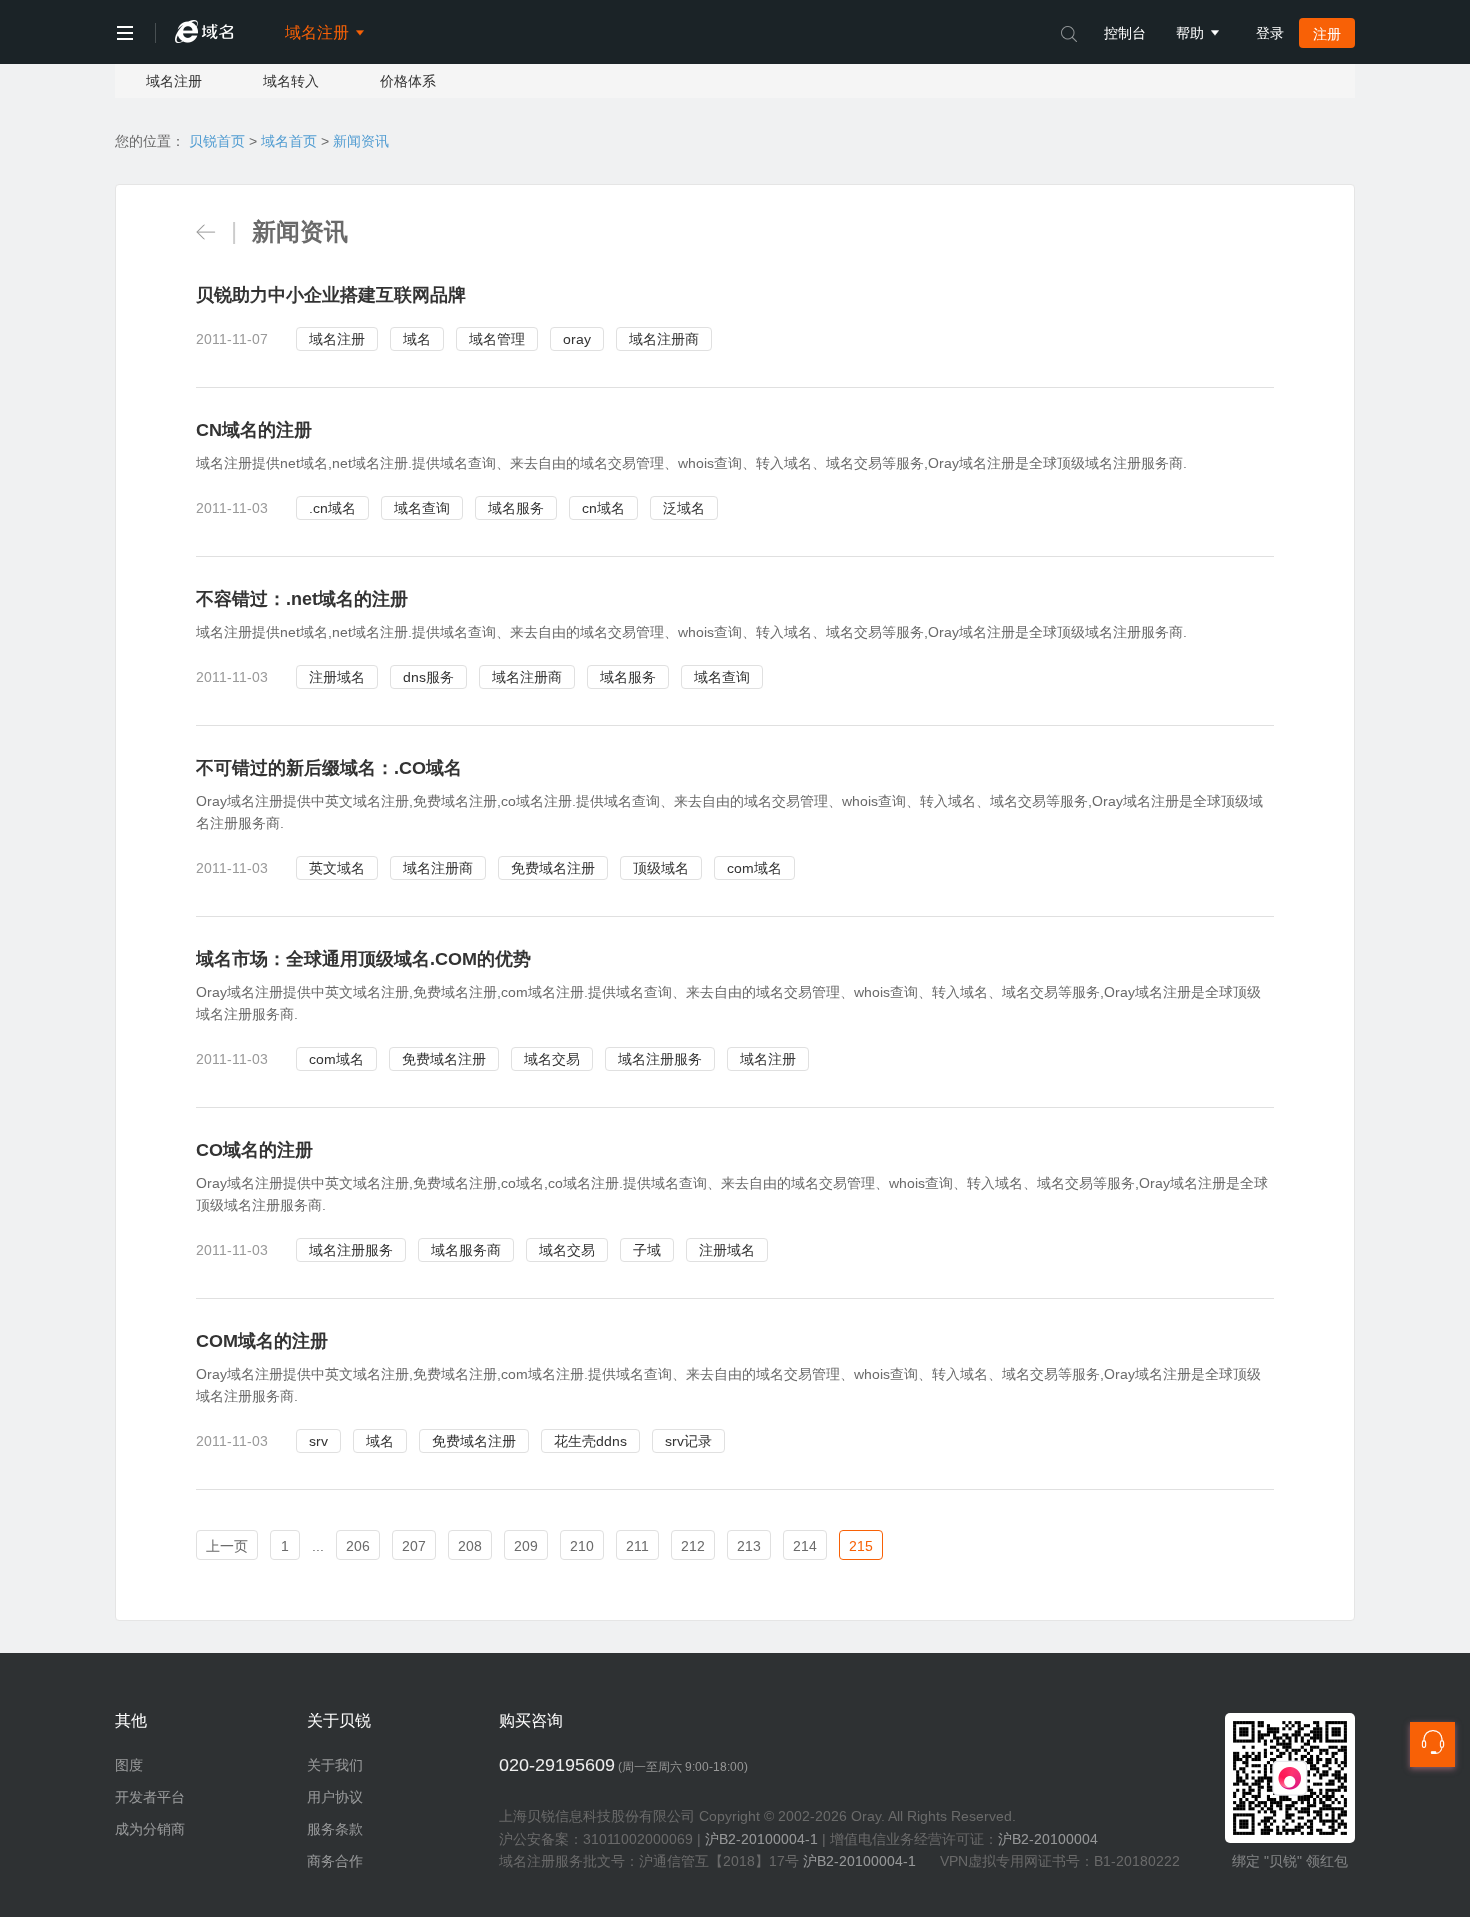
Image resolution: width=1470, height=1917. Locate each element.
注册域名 (337, 677)
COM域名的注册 (262, 1341)
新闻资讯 (361, 141)
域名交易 (552, 1059)
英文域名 (337, 868)
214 (805, 1546)
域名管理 (497, 339)
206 (358, 1546)
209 (526, 1546)
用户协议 (335, 1797)
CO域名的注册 (254, 1150)
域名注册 (174, 81)
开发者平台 (150, 1797)
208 (470, 1546)
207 (414, 1546)
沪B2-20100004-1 (761, 1839)
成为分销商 (150, 1829)
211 (637, 1546)
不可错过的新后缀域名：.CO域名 (329, 768)
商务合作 (335, 1861)
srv (318, 1441)
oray (577, 339)
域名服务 (516, 508)
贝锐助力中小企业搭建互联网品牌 (331, 295)
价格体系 (408, 81)
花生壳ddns (590, 1441)
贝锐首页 (217, 141)
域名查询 (422, 508)
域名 (417, 339)
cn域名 (603, 508)
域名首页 (289, 141)
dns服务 (428, 677)
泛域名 (684, 508)
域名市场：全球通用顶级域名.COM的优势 (363, 959)
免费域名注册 (553, 868)
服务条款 (335, 1829)
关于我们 (335, 1765)
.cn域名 (332, 508)
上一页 (227, 1546)
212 (693, 1546)
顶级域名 (661, 868)
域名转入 (291, 81)
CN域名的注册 (254, 430)
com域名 (754, 868)
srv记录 (688, 1441)
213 (749, 1546)
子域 (647, 1250)
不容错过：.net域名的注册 (302, 599)
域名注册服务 (660, 1059)
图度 (129, 1765)
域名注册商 (664, 339)
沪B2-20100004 (1048, 1839)
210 (582, 1546)
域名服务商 (466, 1250)
